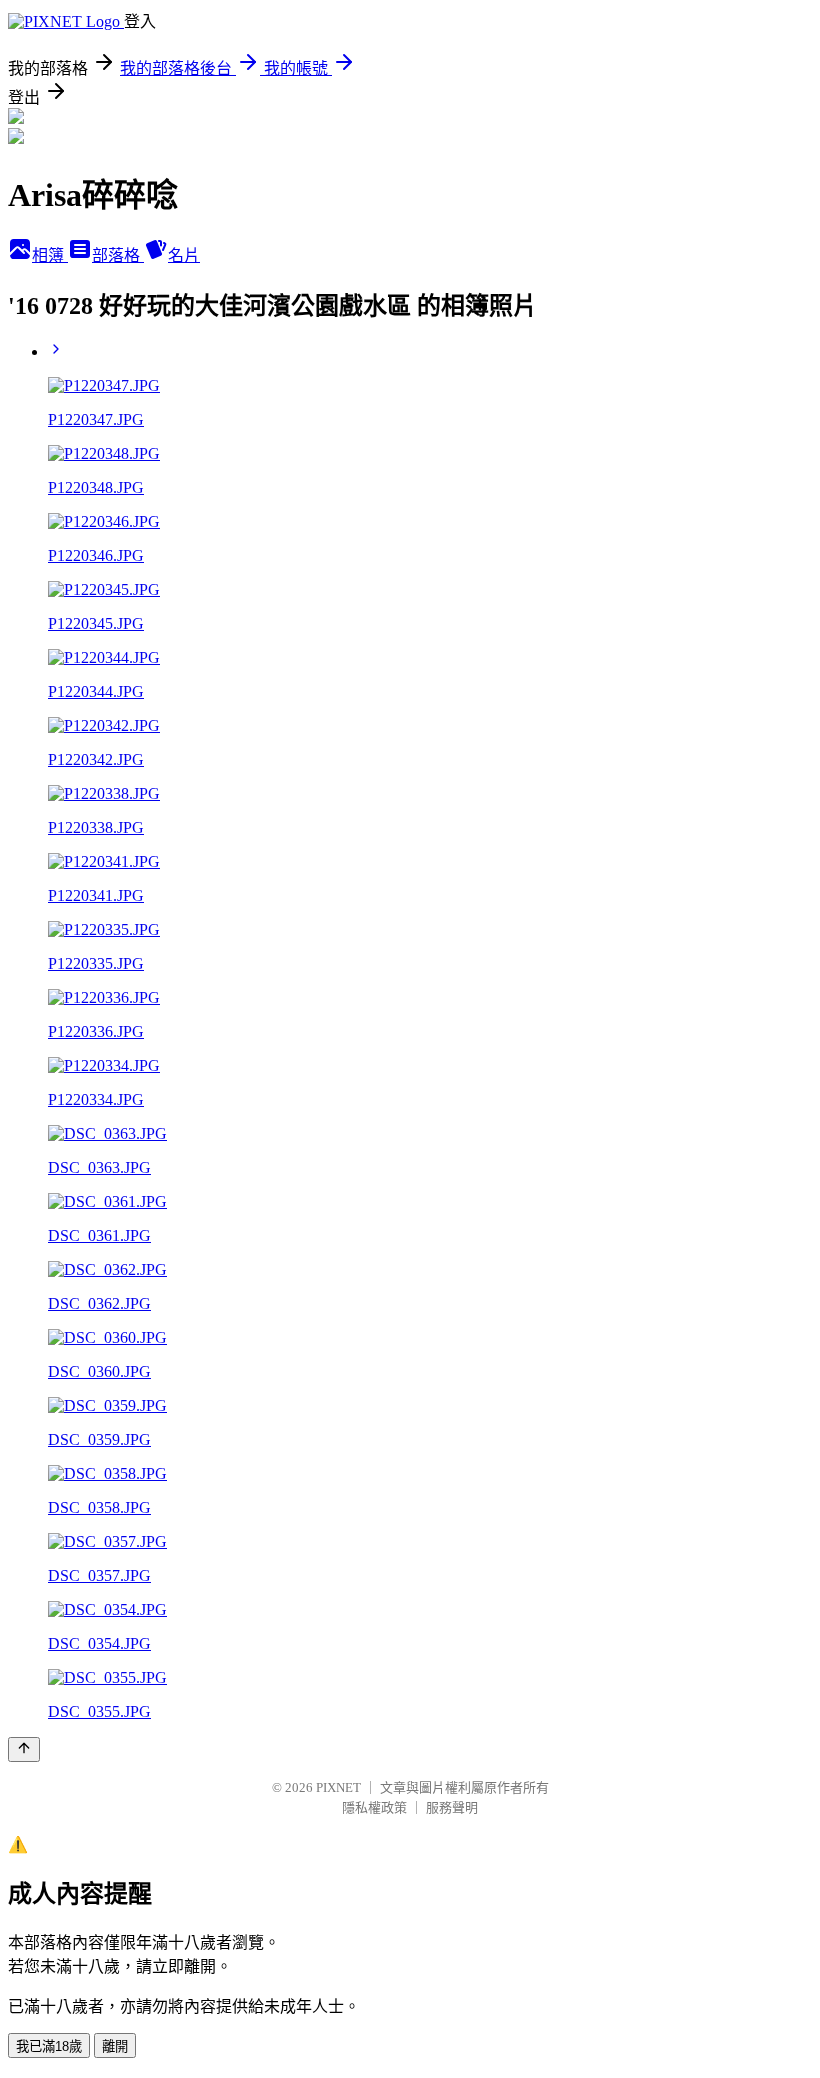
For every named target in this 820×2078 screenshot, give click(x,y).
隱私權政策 (374, 1807)
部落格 (118, 255)
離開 (115, 2046)
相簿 (50, 255)
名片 (184, 255)
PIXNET (338, 1787)
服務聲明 (452, 1807)
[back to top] (24, 1749)
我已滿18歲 (49, 2046)
